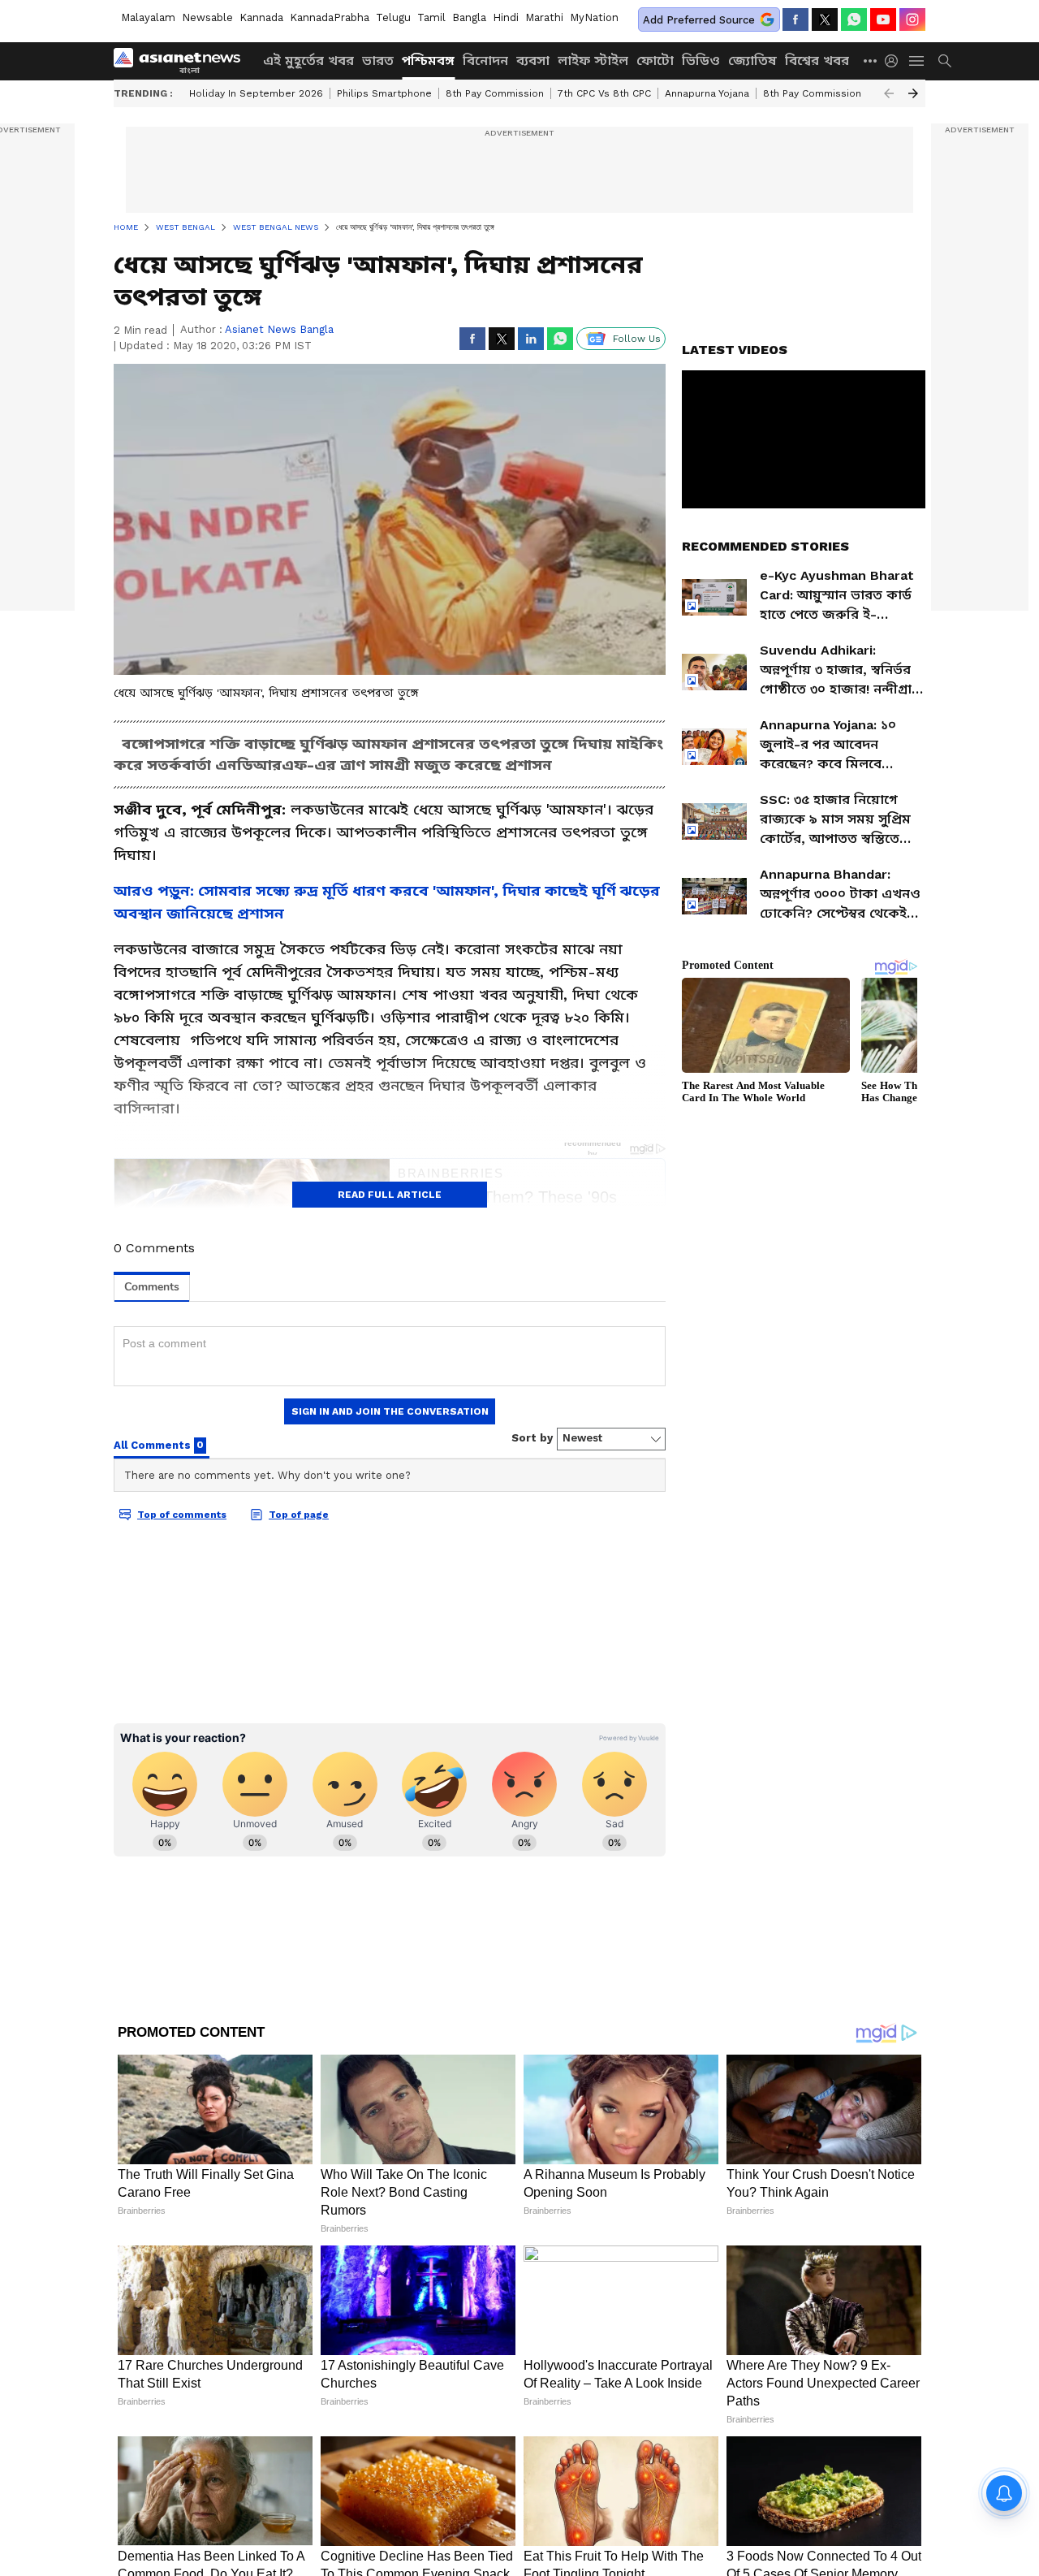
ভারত (378, 61)
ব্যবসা (533, 61)
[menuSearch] (945, 61)
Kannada (261, 17)
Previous (889, 93)
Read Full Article (390, 1195)
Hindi (506, 17)
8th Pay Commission (495, 93)
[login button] (895, 61)
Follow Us (637, 339)
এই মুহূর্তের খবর (308, 61)
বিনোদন (485, 61)
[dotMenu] (871, 61)
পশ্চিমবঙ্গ (428, 61)
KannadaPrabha (330, 17)
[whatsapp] (854, 19)
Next (913, 93)
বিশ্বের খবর (817, 61)
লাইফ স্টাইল (593, 61)
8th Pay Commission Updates (834, 93)
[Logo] (183, 61)
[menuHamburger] (917, 61)
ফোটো (655, 61)
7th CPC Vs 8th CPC (604, 93)
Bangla (469, 17)
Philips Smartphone (384, 93)
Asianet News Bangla (279, 329)
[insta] (912, 19)
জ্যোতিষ (752, 61)
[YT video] (883, 19)
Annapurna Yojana (707, 93)
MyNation (594, 17)
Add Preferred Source (699, 20)
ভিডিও (701, 61)
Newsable (207, 17)
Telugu (393, 17)
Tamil (431, 17)
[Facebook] (795, 19)
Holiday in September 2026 (256, 93)
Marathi (544, 17)
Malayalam (148, 17)
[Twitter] (825, 19)
